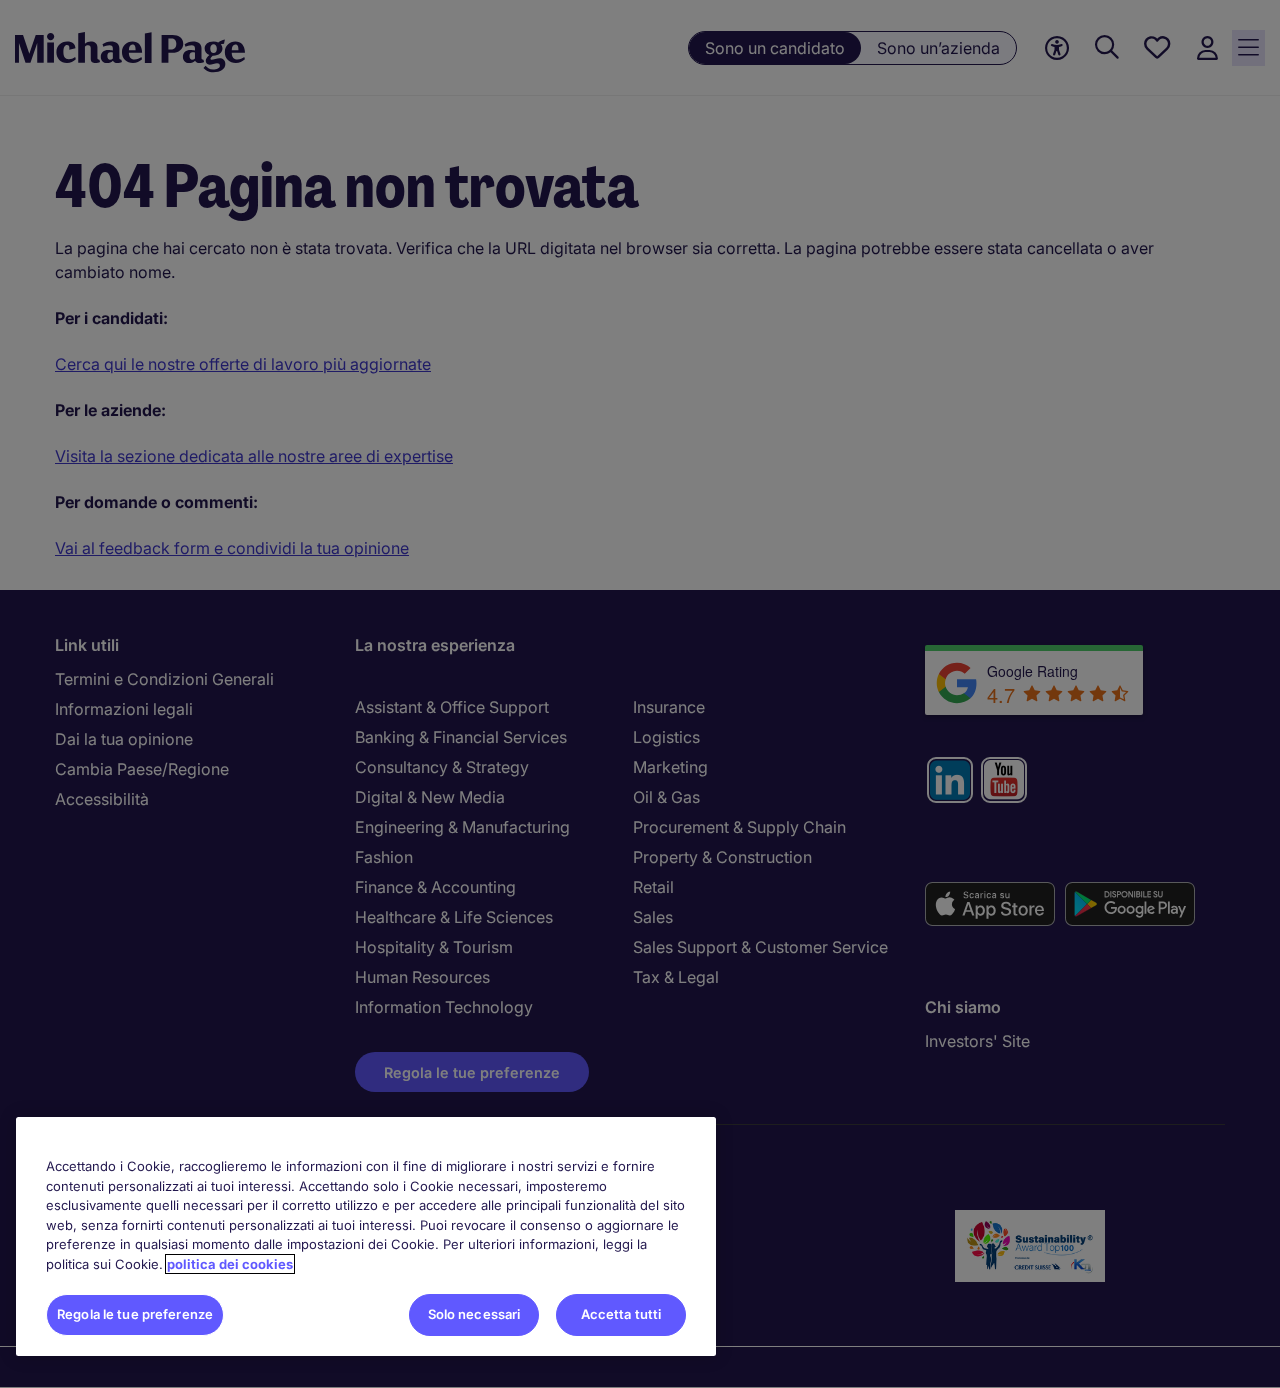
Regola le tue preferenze (135, 1314)
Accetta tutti (621, 1314)
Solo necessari (474, 1314)
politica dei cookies (230, 1264)
